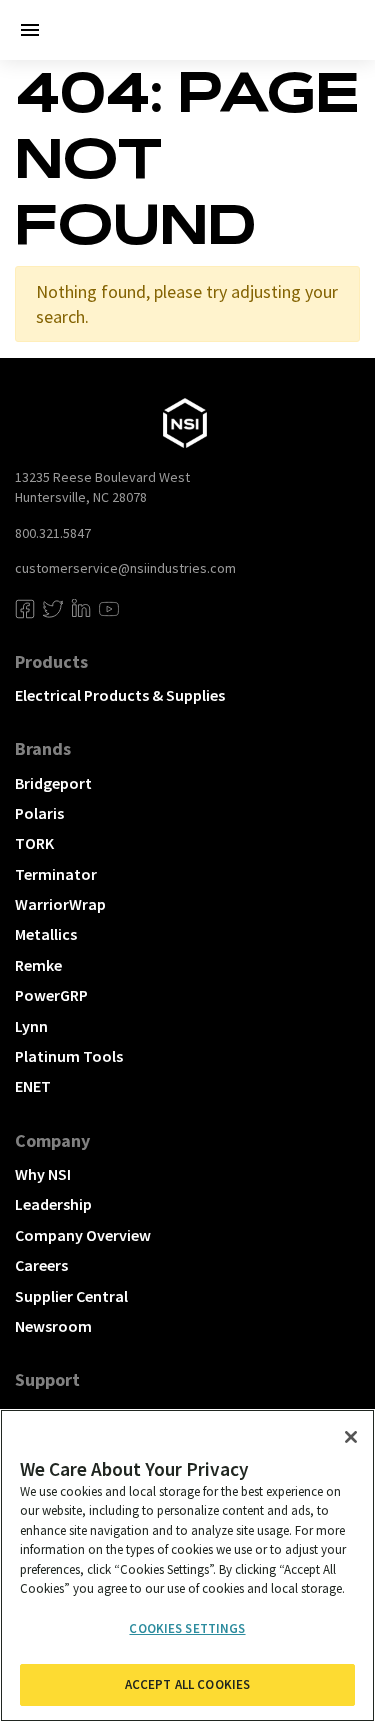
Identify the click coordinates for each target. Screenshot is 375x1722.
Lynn (31, 1026)
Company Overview (83, 1235)
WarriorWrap (60, 904)
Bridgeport (53, 783)
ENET (33, 1086)
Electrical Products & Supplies (120, 695)
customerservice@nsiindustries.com (125, 568)
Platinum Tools (69, 1056)
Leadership (53, 1204)
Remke (38, 965)
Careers (41, 1265)
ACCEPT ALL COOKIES (187, 1684)
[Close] (351, 1437)
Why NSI (43, 1174)
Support (47, 1379)
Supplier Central (71, 1296)
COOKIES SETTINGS (187, 1628)
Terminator (56, 874)
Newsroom (53, 1326)
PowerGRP (51, 995)
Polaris (39, 813)
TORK (34, 843)
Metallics (46, 934)
